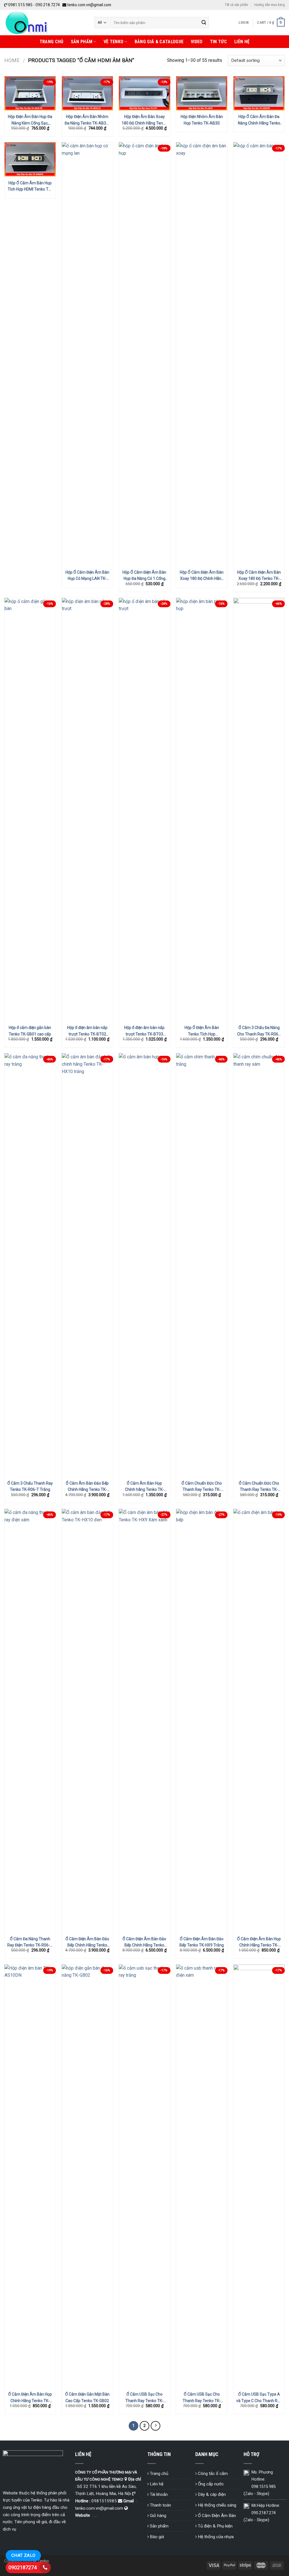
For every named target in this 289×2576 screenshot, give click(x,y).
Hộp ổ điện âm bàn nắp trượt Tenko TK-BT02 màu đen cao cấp (87, 1031)
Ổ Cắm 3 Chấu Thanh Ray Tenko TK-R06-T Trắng (30, 1486)
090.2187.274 (264, 2513)
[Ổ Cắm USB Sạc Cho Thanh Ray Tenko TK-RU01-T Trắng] (144, 2176)
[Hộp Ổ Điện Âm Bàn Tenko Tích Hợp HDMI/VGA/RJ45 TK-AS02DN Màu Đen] (202, 810)
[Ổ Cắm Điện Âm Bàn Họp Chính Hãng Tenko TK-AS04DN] (259, 1721)
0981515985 (104, 2501)
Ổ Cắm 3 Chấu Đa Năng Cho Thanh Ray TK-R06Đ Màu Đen (259, 1031)
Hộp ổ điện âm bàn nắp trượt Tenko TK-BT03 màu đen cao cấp (144, 1031)
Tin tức (218, 42)
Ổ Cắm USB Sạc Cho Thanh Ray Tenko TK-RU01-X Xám (202, 2398)
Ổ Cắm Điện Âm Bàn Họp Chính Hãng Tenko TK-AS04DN (259, 1942)
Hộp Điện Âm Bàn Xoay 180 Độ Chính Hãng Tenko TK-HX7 (144, 120)
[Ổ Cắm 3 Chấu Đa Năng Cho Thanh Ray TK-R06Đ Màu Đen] (259, 810)
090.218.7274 (48, 5)
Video (197, 42)
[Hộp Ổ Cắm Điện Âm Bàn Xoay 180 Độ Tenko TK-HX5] (259, 354)
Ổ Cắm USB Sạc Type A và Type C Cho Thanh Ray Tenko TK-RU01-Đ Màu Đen (259, 2398)
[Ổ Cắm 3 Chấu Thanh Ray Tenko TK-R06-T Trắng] (30, 1265)
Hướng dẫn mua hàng (270, 5)
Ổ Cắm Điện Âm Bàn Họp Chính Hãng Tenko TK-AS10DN (30, 2398)
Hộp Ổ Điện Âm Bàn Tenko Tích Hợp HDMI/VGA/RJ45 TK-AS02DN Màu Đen (202, 1031)
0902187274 (23, 2567)
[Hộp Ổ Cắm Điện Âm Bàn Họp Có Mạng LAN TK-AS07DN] (87, 354)
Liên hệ (242, 42)
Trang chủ (52, 42)
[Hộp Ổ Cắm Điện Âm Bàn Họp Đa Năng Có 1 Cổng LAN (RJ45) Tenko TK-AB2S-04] (144, 354)
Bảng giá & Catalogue (159, 42)
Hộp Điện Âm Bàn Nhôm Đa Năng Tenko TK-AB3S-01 (87, 120)
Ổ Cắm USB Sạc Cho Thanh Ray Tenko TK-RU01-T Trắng (144, 2398)
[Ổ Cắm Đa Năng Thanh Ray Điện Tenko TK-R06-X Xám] (30, 1721)
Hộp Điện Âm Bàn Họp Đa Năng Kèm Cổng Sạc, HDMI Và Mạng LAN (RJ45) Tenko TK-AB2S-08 (30, 120)
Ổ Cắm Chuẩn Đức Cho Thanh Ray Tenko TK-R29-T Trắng (202, 1487)
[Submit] (204, 23)
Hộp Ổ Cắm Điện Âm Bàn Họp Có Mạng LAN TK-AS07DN (87, 576)
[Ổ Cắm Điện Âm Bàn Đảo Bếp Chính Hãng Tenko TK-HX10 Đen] (87, 1721)
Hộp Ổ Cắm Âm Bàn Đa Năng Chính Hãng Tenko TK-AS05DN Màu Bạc (259, 120)
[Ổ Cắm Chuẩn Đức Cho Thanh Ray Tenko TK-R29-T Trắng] (202, 1265)
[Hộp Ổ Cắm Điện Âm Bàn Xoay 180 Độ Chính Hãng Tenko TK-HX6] (202, 354)
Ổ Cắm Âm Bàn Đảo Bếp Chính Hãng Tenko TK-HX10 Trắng (87, 1487)
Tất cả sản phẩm (236, 5)
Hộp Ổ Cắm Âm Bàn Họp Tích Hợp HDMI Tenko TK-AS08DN (30, 186)
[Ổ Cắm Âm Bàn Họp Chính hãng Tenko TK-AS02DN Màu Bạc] (144, 1265)
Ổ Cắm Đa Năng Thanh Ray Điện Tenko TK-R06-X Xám (30, 1942)
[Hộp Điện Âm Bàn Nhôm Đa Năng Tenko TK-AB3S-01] (87, 93)
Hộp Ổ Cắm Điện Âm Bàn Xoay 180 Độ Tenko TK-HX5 (259, 576)
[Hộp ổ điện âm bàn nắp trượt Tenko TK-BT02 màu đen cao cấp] (87, 810)
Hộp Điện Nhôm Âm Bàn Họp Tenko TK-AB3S (202, 120)
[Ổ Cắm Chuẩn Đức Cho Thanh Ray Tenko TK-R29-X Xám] (259, 1265)
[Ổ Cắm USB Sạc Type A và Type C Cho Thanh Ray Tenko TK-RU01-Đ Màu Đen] (259, 2176)
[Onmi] (45, 23)
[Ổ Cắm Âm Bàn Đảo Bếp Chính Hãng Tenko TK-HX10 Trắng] (87, 1265)
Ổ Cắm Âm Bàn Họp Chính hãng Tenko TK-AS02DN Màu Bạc (144, 1487)
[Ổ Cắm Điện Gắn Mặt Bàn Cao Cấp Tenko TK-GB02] (87, 2176)
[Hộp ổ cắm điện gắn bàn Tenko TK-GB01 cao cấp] (30, 810)
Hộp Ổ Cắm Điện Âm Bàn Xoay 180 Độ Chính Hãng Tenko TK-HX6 (202, 576)
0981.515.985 (20, 5)
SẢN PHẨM (82, 42)
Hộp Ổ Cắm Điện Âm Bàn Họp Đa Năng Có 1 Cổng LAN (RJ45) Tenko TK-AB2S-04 (144, 576)
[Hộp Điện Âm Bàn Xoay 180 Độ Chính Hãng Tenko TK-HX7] (144, 93)
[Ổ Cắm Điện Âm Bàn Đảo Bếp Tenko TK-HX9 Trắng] (202, 1721)
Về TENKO (114, 42)
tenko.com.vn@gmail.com (89, 5)
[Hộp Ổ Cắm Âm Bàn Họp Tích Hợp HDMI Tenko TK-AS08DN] (30, 159)
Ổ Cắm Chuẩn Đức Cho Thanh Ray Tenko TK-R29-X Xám (259, 1487)
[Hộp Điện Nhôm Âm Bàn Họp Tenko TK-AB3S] (202, 93)
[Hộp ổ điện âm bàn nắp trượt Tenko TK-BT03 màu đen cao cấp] (144, 810)
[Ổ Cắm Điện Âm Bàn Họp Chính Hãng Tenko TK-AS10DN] (30, 2176)
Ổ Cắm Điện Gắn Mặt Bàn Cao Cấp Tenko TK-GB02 (87, 2397)
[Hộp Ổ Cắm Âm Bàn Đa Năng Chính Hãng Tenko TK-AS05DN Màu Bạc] (259, 93)
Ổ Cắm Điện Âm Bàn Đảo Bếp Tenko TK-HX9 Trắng (202, 1942)
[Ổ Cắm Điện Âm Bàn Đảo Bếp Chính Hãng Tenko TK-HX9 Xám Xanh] (144, 1721)
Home (12, 60)
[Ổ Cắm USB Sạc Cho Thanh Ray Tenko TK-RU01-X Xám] (202, 2176)
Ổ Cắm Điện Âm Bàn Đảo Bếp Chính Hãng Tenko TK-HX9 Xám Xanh (144, 1942)
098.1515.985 (264, 2487)
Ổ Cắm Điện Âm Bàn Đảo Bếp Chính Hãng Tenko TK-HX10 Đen (87, 1942)
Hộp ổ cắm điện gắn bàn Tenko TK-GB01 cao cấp (30, 1031)
